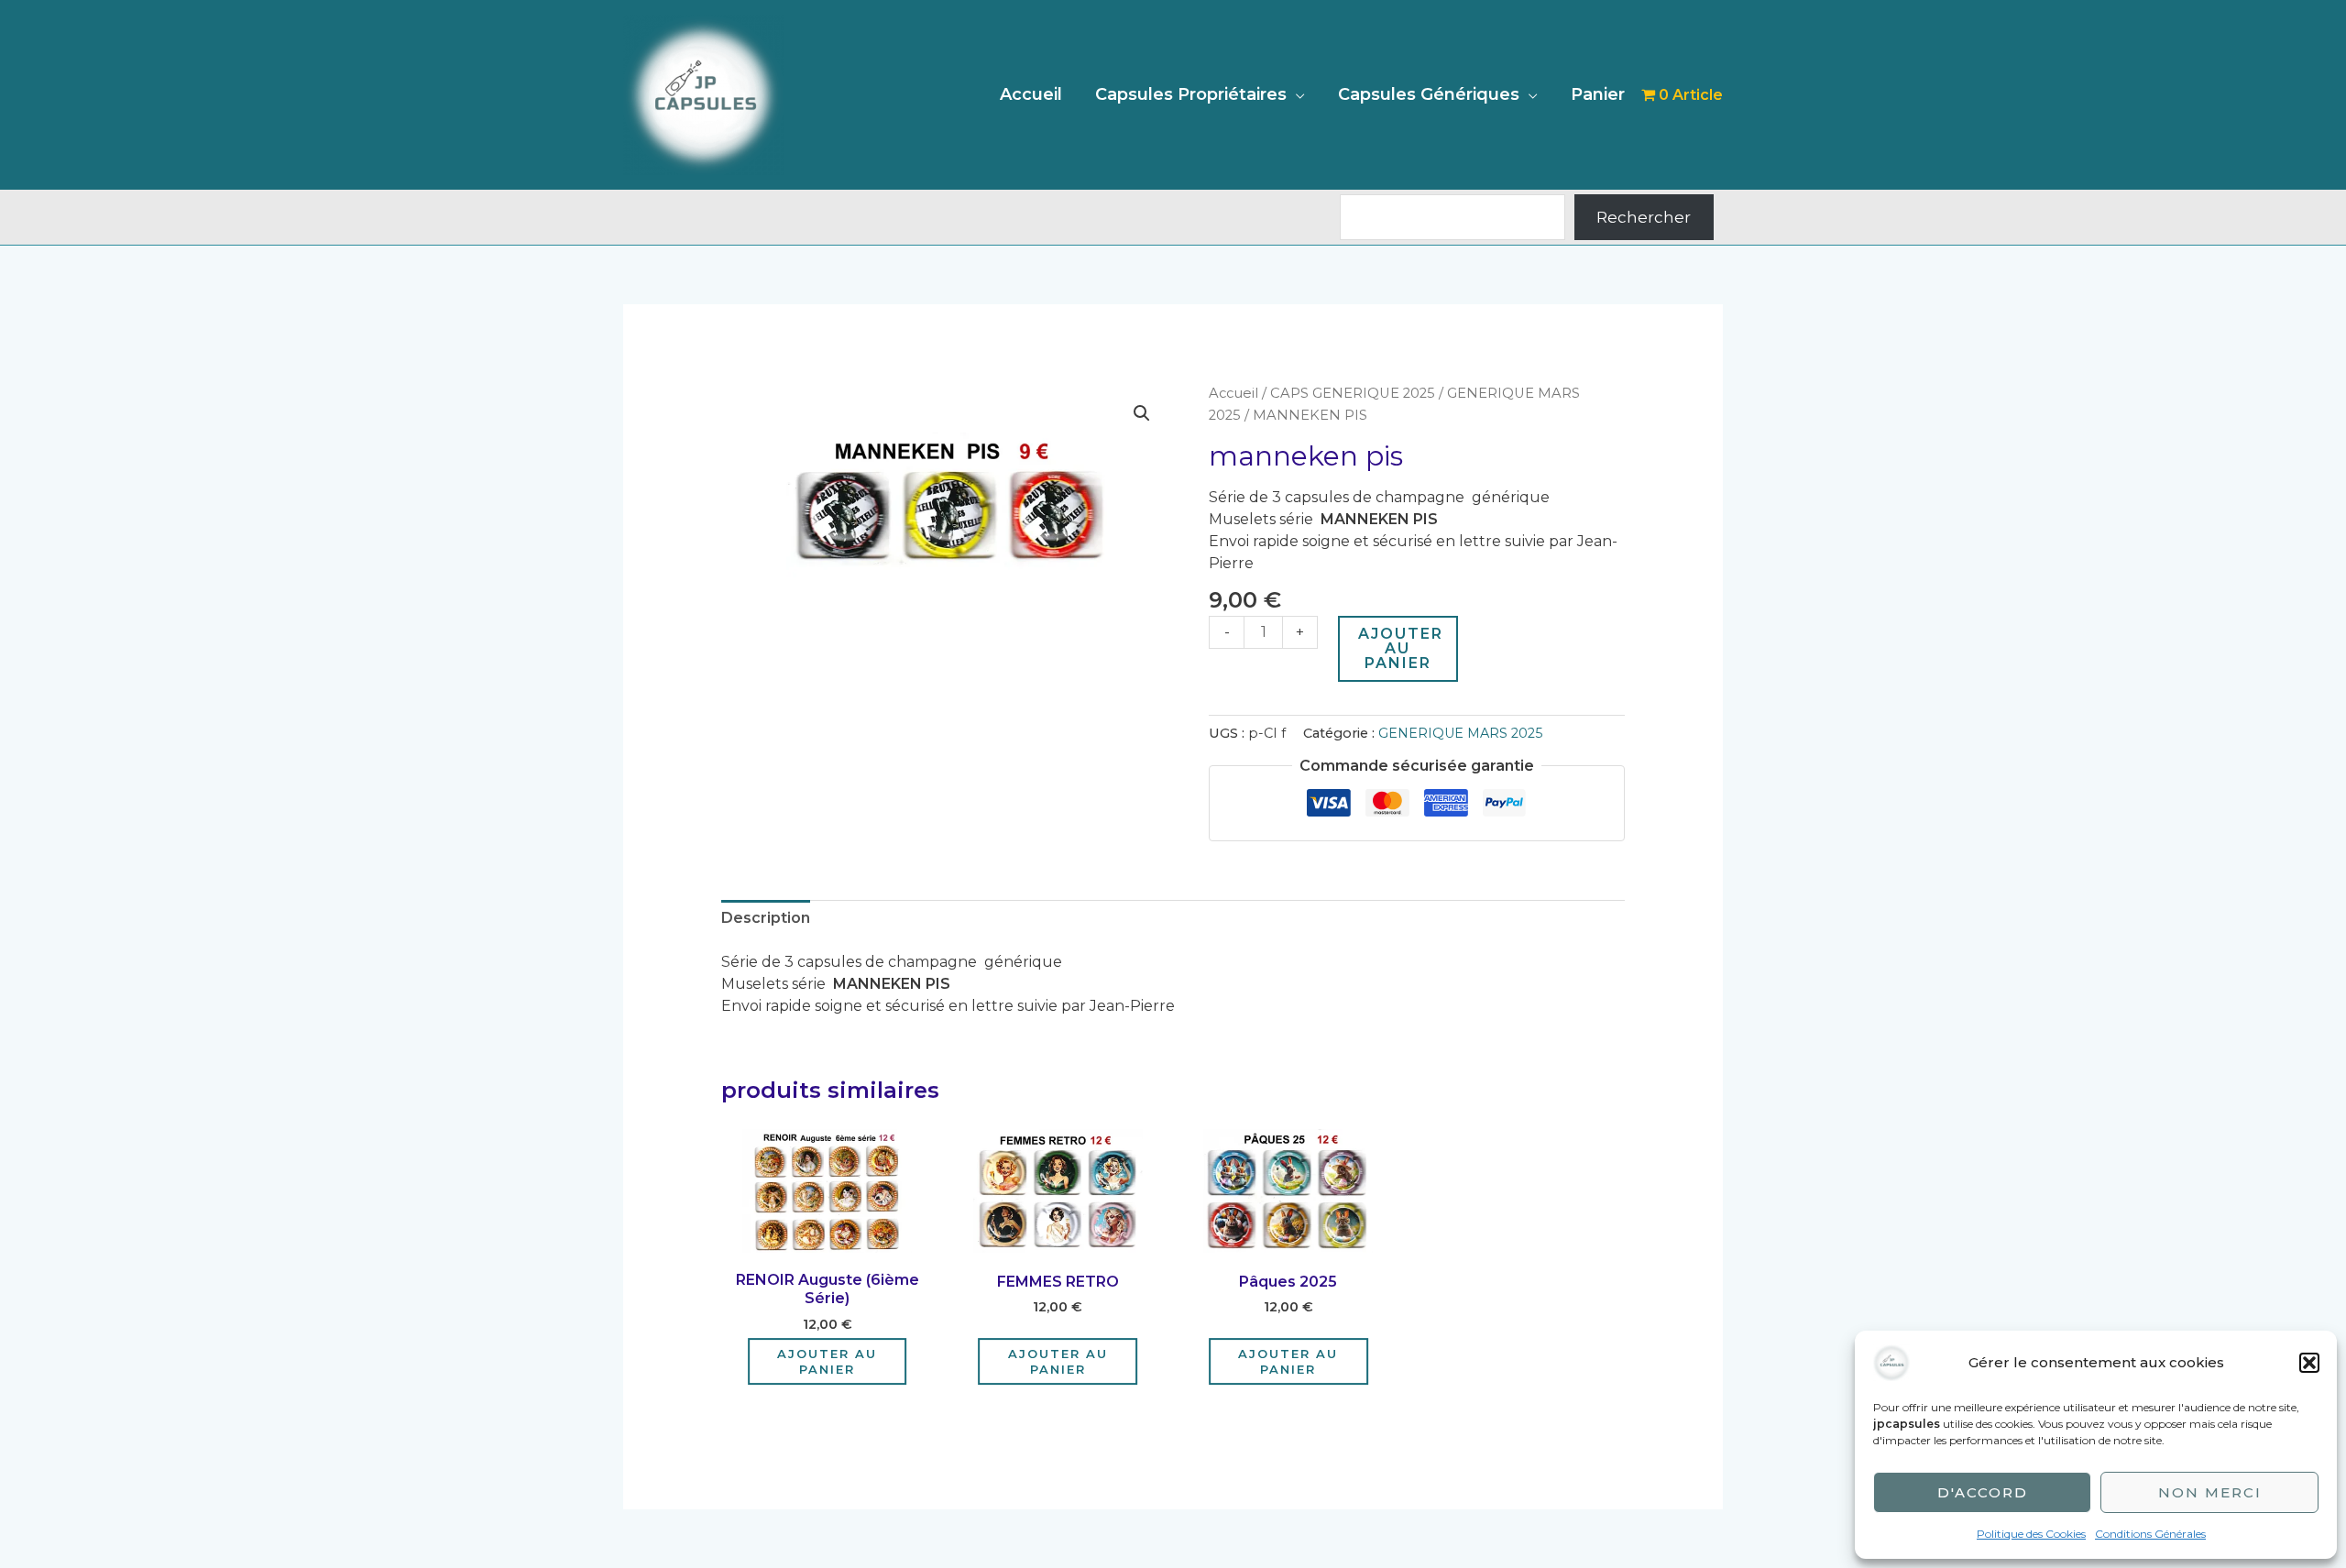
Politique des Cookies (2031, 1534)
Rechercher (1644, 217)
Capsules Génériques (1429, 94)
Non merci (2210, 1492)
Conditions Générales (2150, 1534)
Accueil (1031, 94)
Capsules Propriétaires (1191, 94)
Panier (1598, 94)
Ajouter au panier (1401, 648)
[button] (2309, 1363)
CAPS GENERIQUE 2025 (1353, 393)
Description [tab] (766, 918)
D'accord (1983, 1492)
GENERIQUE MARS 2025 (1460, 733)
